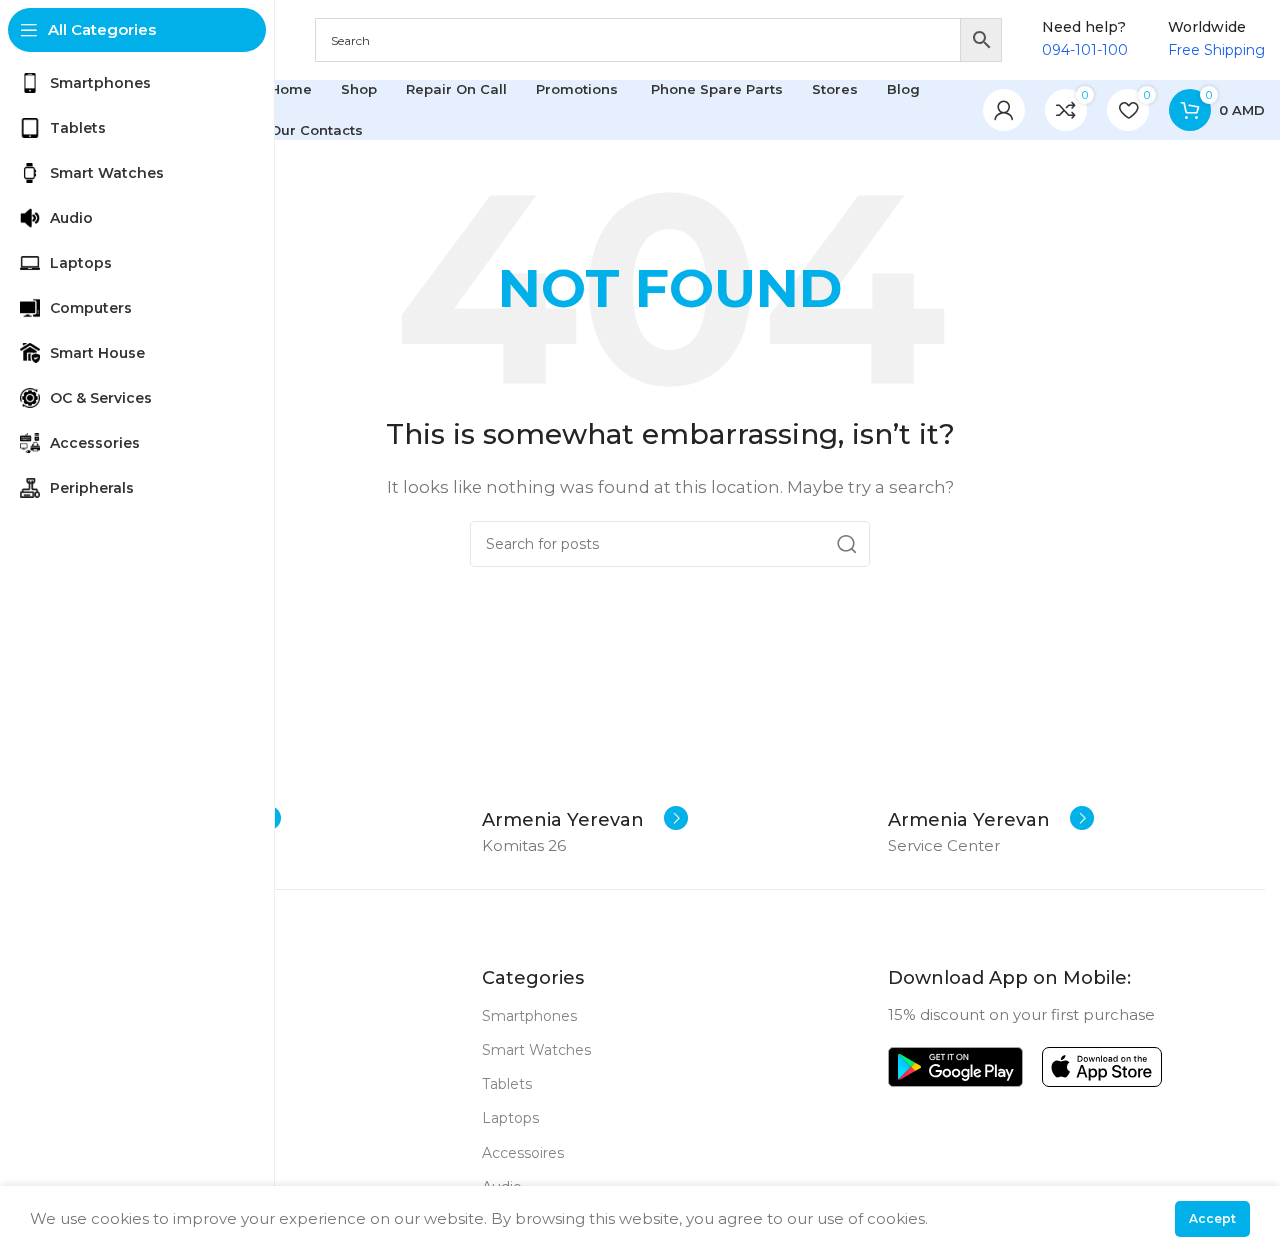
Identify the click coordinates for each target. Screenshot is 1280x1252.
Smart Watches (536, 1050)
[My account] (1004, 110)
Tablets (507, 1084)
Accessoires (523, 1153)
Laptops (510, 1118)
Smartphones (529, 1016)
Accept (1212, 1218)
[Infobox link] (585, 820)
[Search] (847, 544)
